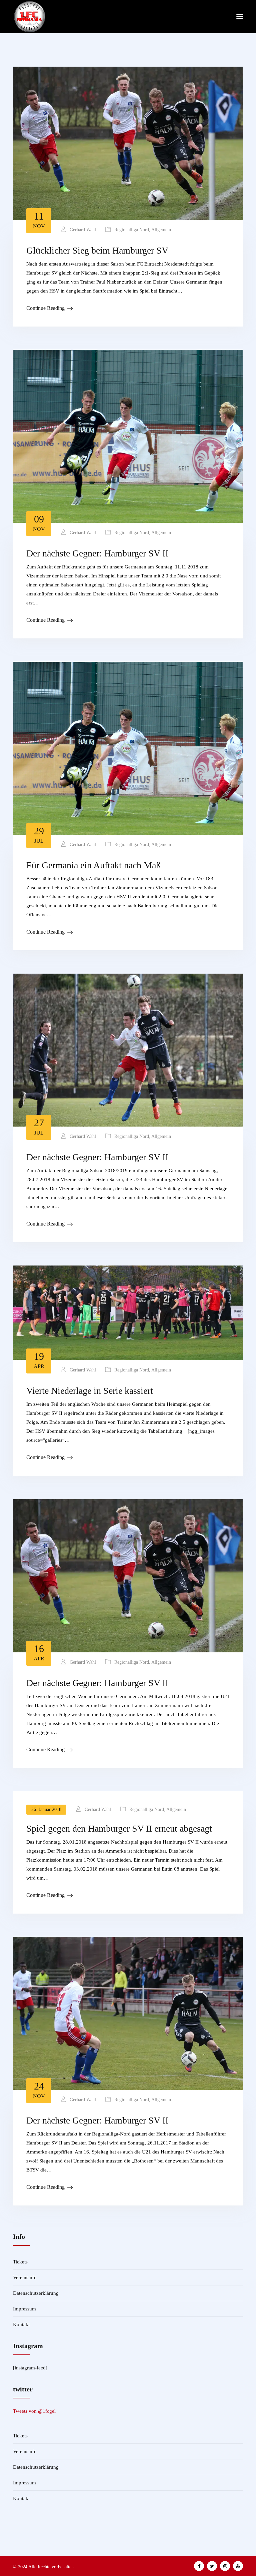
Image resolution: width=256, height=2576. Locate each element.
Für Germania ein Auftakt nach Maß (93, 865)
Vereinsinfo (25, 2277)
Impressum (24, 2309)
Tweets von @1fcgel (34, 2411)
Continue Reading (45, 308)
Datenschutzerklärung (36, 2293)
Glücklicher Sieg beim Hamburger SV (97, 250)
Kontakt (21, 2324)
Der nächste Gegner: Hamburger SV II (97, 553)
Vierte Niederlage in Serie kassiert (90, 1391)
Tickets (20, 2262)
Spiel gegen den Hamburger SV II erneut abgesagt (119, 1828)
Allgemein (161, 230)
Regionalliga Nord (132, 230)
